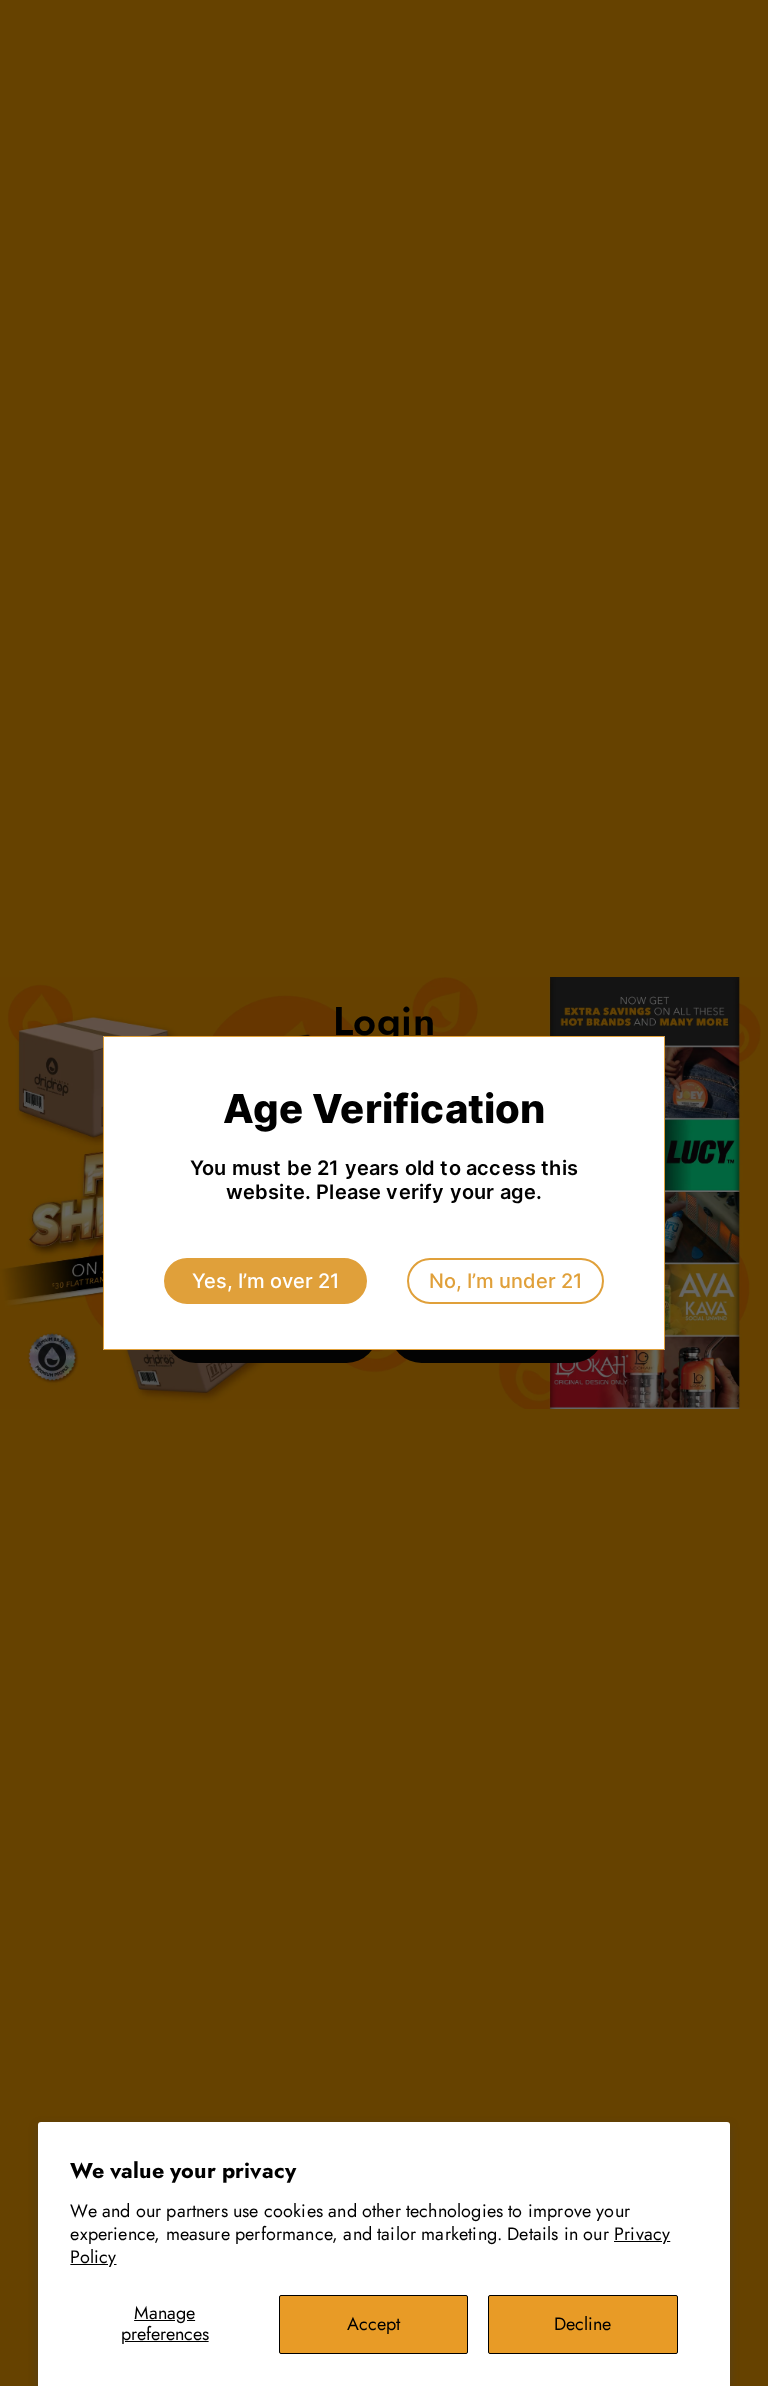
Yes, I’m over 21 (265, 1281)
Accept (373, 2324)
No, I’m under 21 (505, 1281)
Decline (582, 2324)
